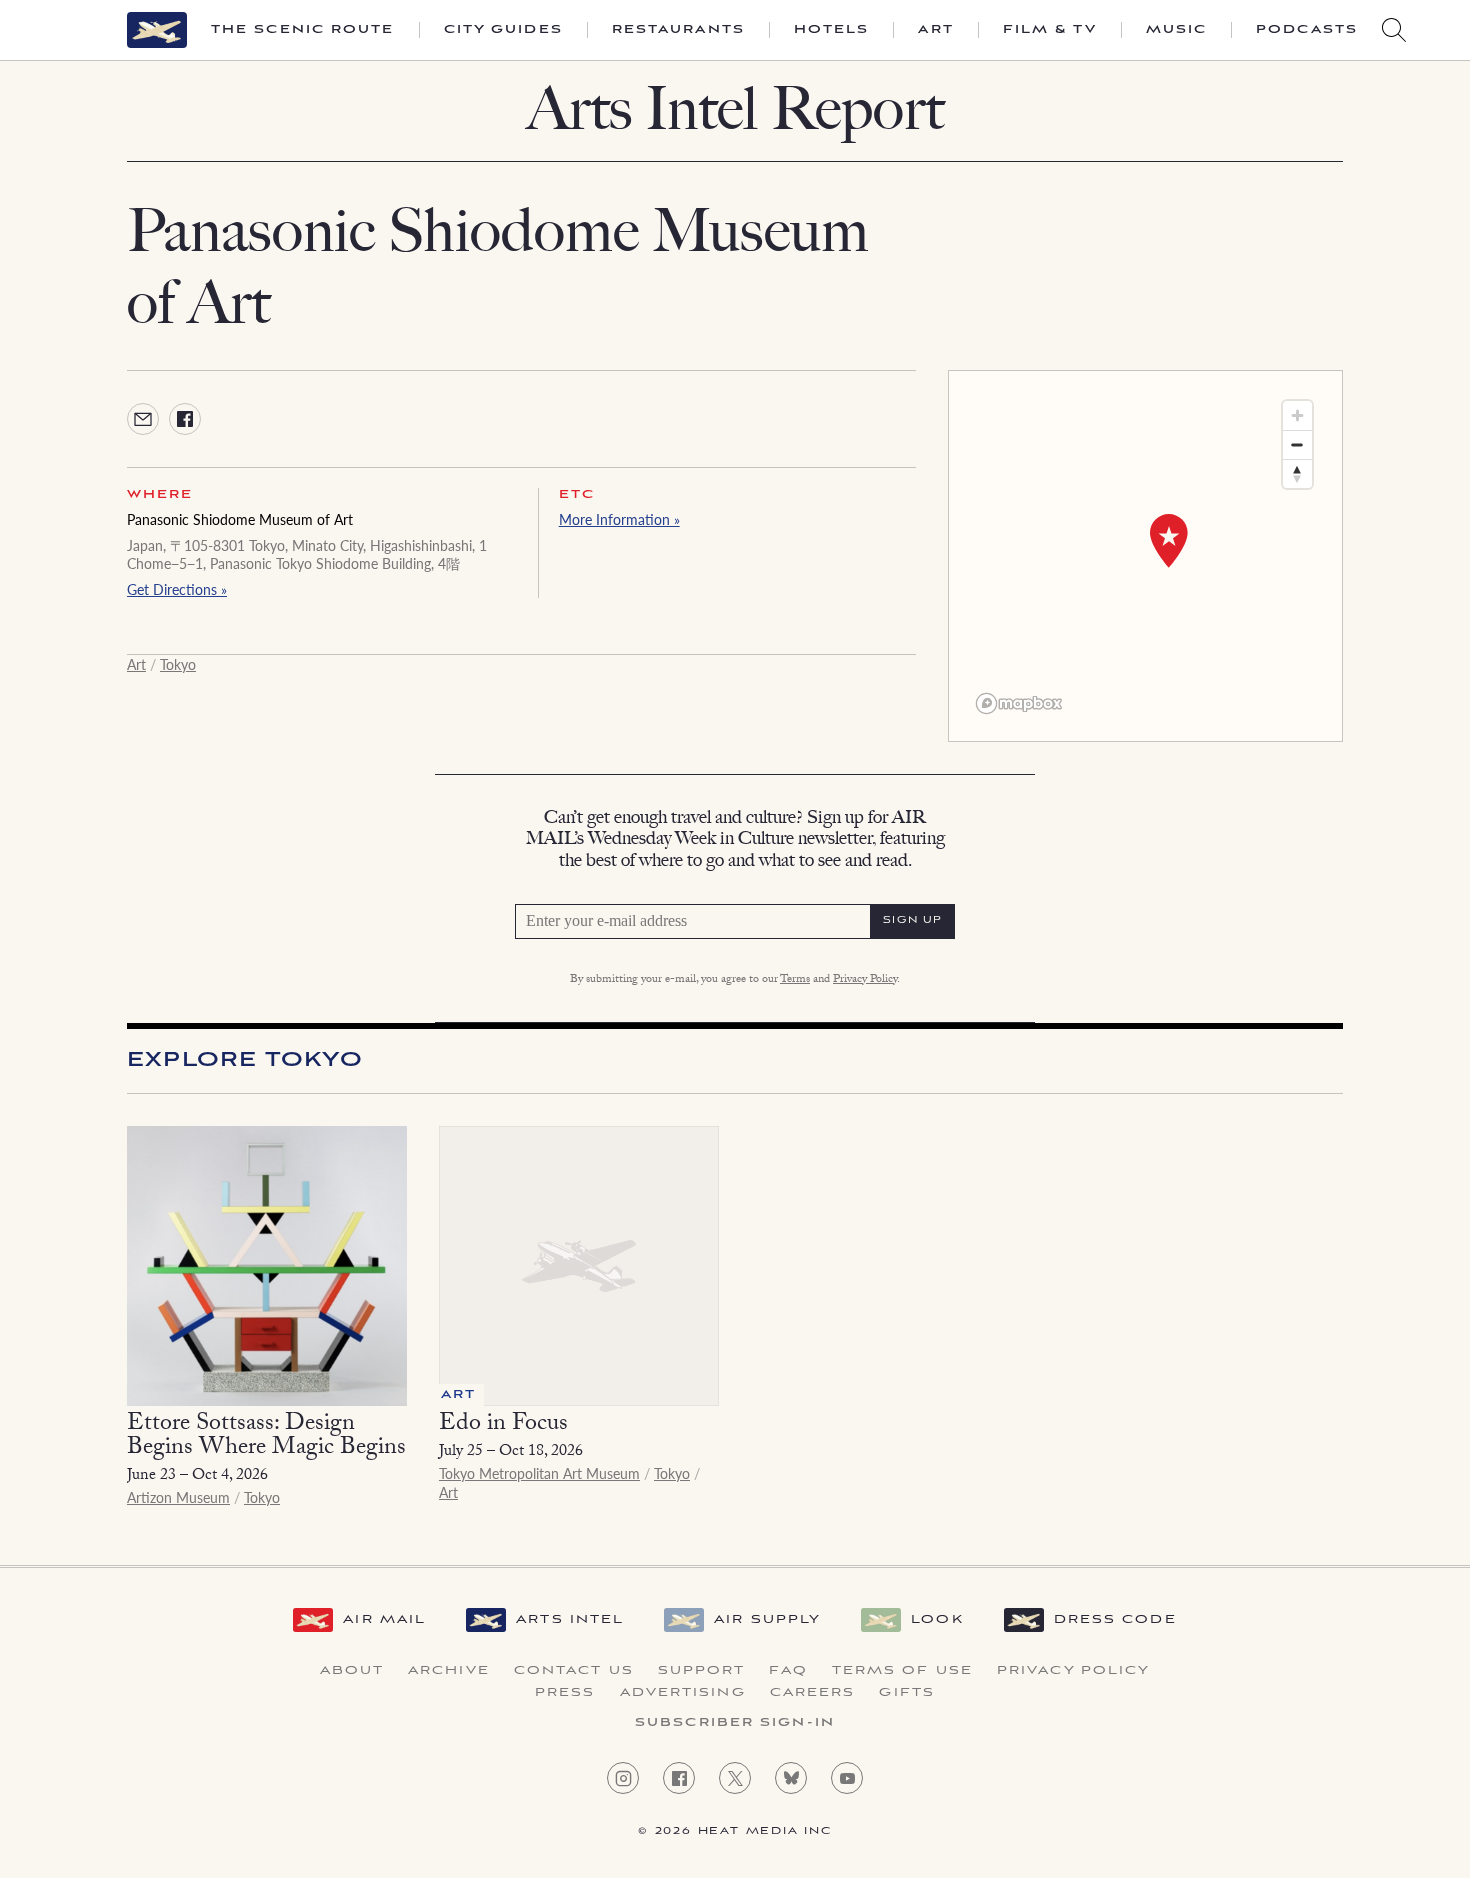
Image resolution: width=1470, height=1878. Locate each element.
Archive (449, 1671)
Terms (795, 980)
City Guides (503, 30)
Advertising (683, 1693)
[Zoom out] (1297, 444)
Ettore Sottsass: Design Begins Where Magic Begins (266, 1437)
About (352, 1671)
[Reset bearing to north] (1297, 473)
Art (935, 30)
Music (1177, 30)
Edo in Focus (503, 1425)
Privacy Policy (865, 980)
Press (565, 1693)
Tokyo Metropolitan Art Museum (539, 1473)
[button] (1169, 541)
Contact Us (574, 1671)
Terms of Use (902, 1671)
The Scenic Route (303, 30)
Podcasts (1307, 30)
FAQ (788, 1671)
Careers (813, 1693)
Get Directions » (177, 589)
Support (702, 1671)
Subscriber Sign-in (735, 1723)
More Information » (619, 519)
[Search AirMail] (1394, 30)
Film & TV (1050, 30)
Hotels (832, 30)
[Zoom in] (1297, 415)
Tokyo (178, 664)
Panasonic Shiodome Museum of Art (240, 519)
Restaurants (678, 30)
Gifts (907, 1693)
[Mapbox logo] (1019, 703)
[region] (1145, 556)
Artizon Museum (178, 1497)
